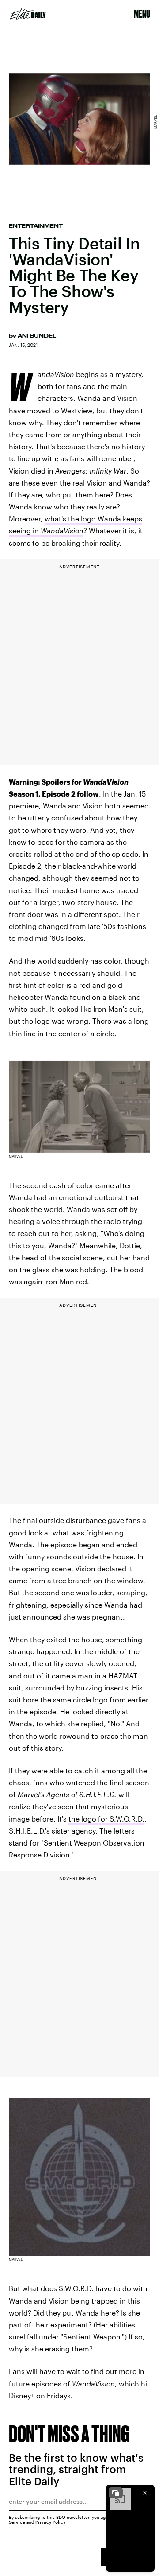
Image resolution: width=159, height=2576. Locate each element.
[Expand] (116, 2493)
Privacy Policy (51, 2522)
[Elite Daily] (28, 14)
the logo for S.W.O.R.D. (106, 1819)
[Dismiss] (145, 2493)
